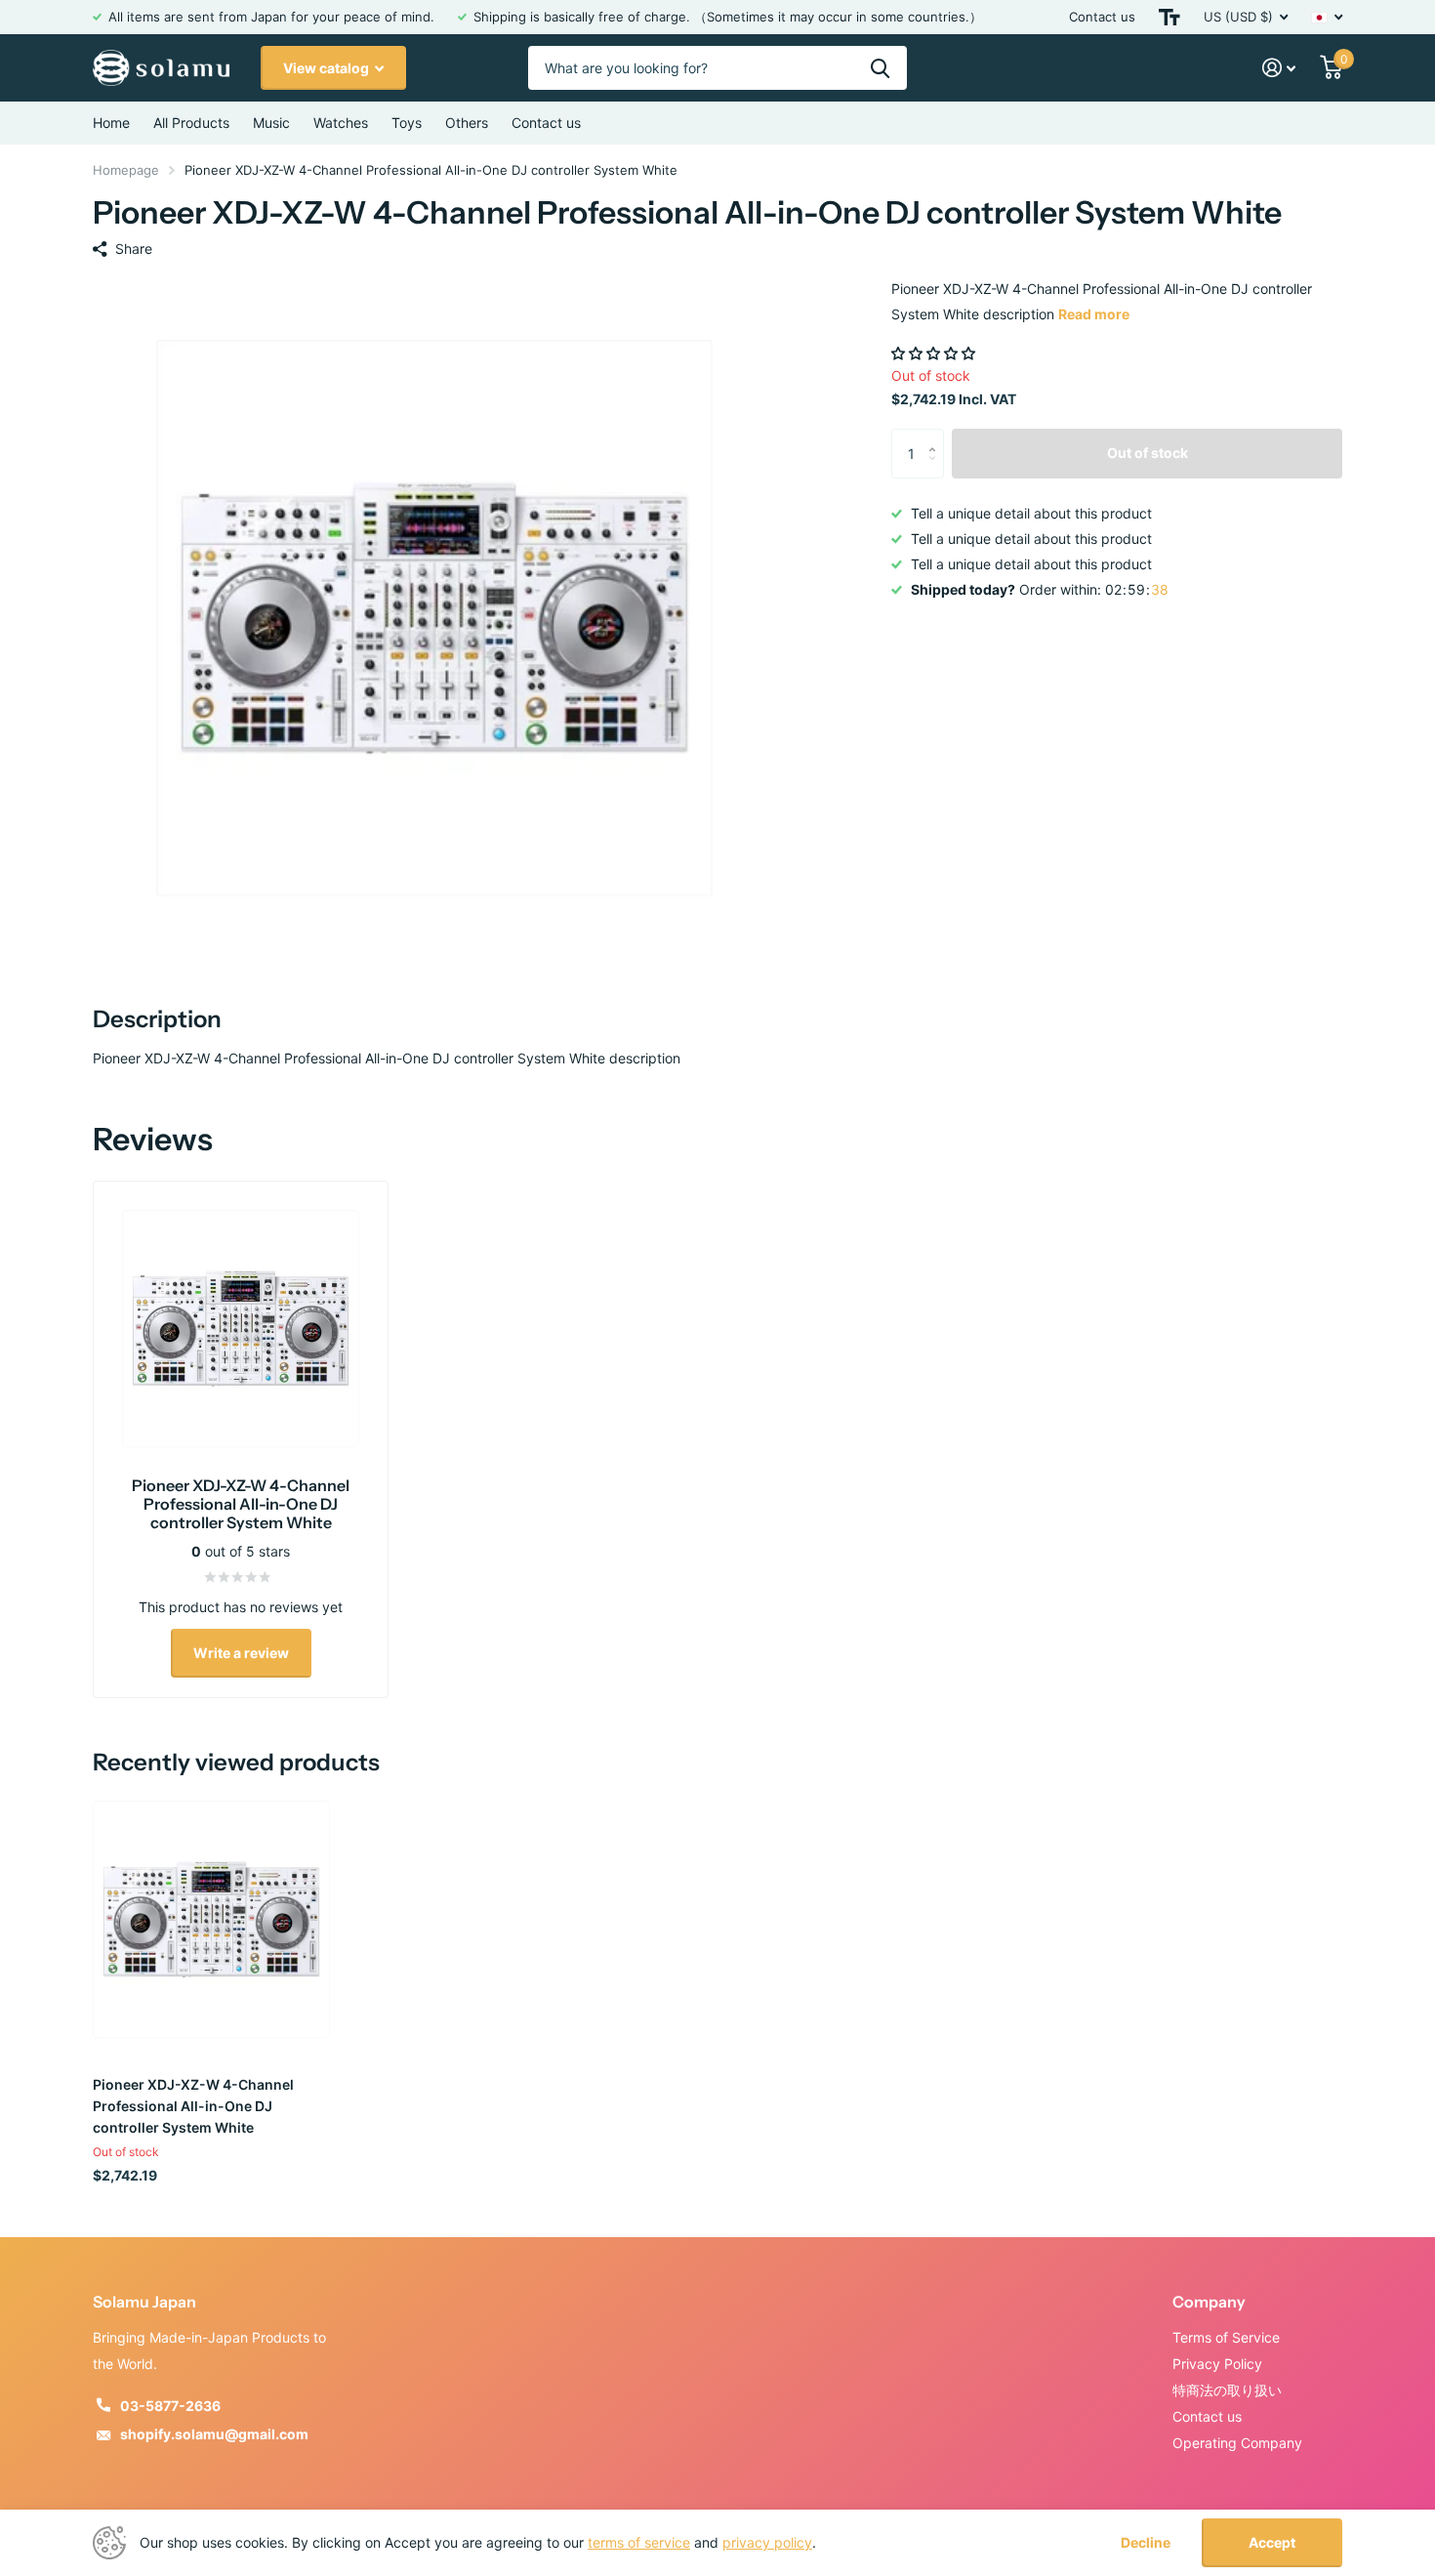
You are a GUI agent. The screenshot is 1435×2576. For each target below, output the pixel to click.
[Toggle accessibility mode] (1169, 17)
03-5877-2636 (170, 2406)
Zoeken (880, 68)
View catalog (328, 68)
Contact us (1102, 17)
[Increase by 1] (937, 436)
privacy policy (767, 2542)
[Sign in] (1279, 68)
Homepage (126, 170)
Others (467, 123)
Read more (1094, 314)
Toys (407, 123)
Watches (341, 123)
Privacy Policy (1217, 2364)
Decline (1146, 2543)
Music (271, 123)
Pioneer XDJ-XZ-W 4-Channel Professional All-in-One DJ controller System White (193, 2106)
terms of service (639, 2542)
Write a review (241, 1653)
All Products (191, 123)
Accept (1272, 2542)
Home (111, 123)
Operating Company (1237, 2443)
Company (1209, 2302)
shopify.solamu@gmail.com (214, 2434)
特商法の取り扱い (1227, 2390)
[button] (935, 353)
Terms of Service (1226, 2337)
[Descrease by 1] (937, 470)
